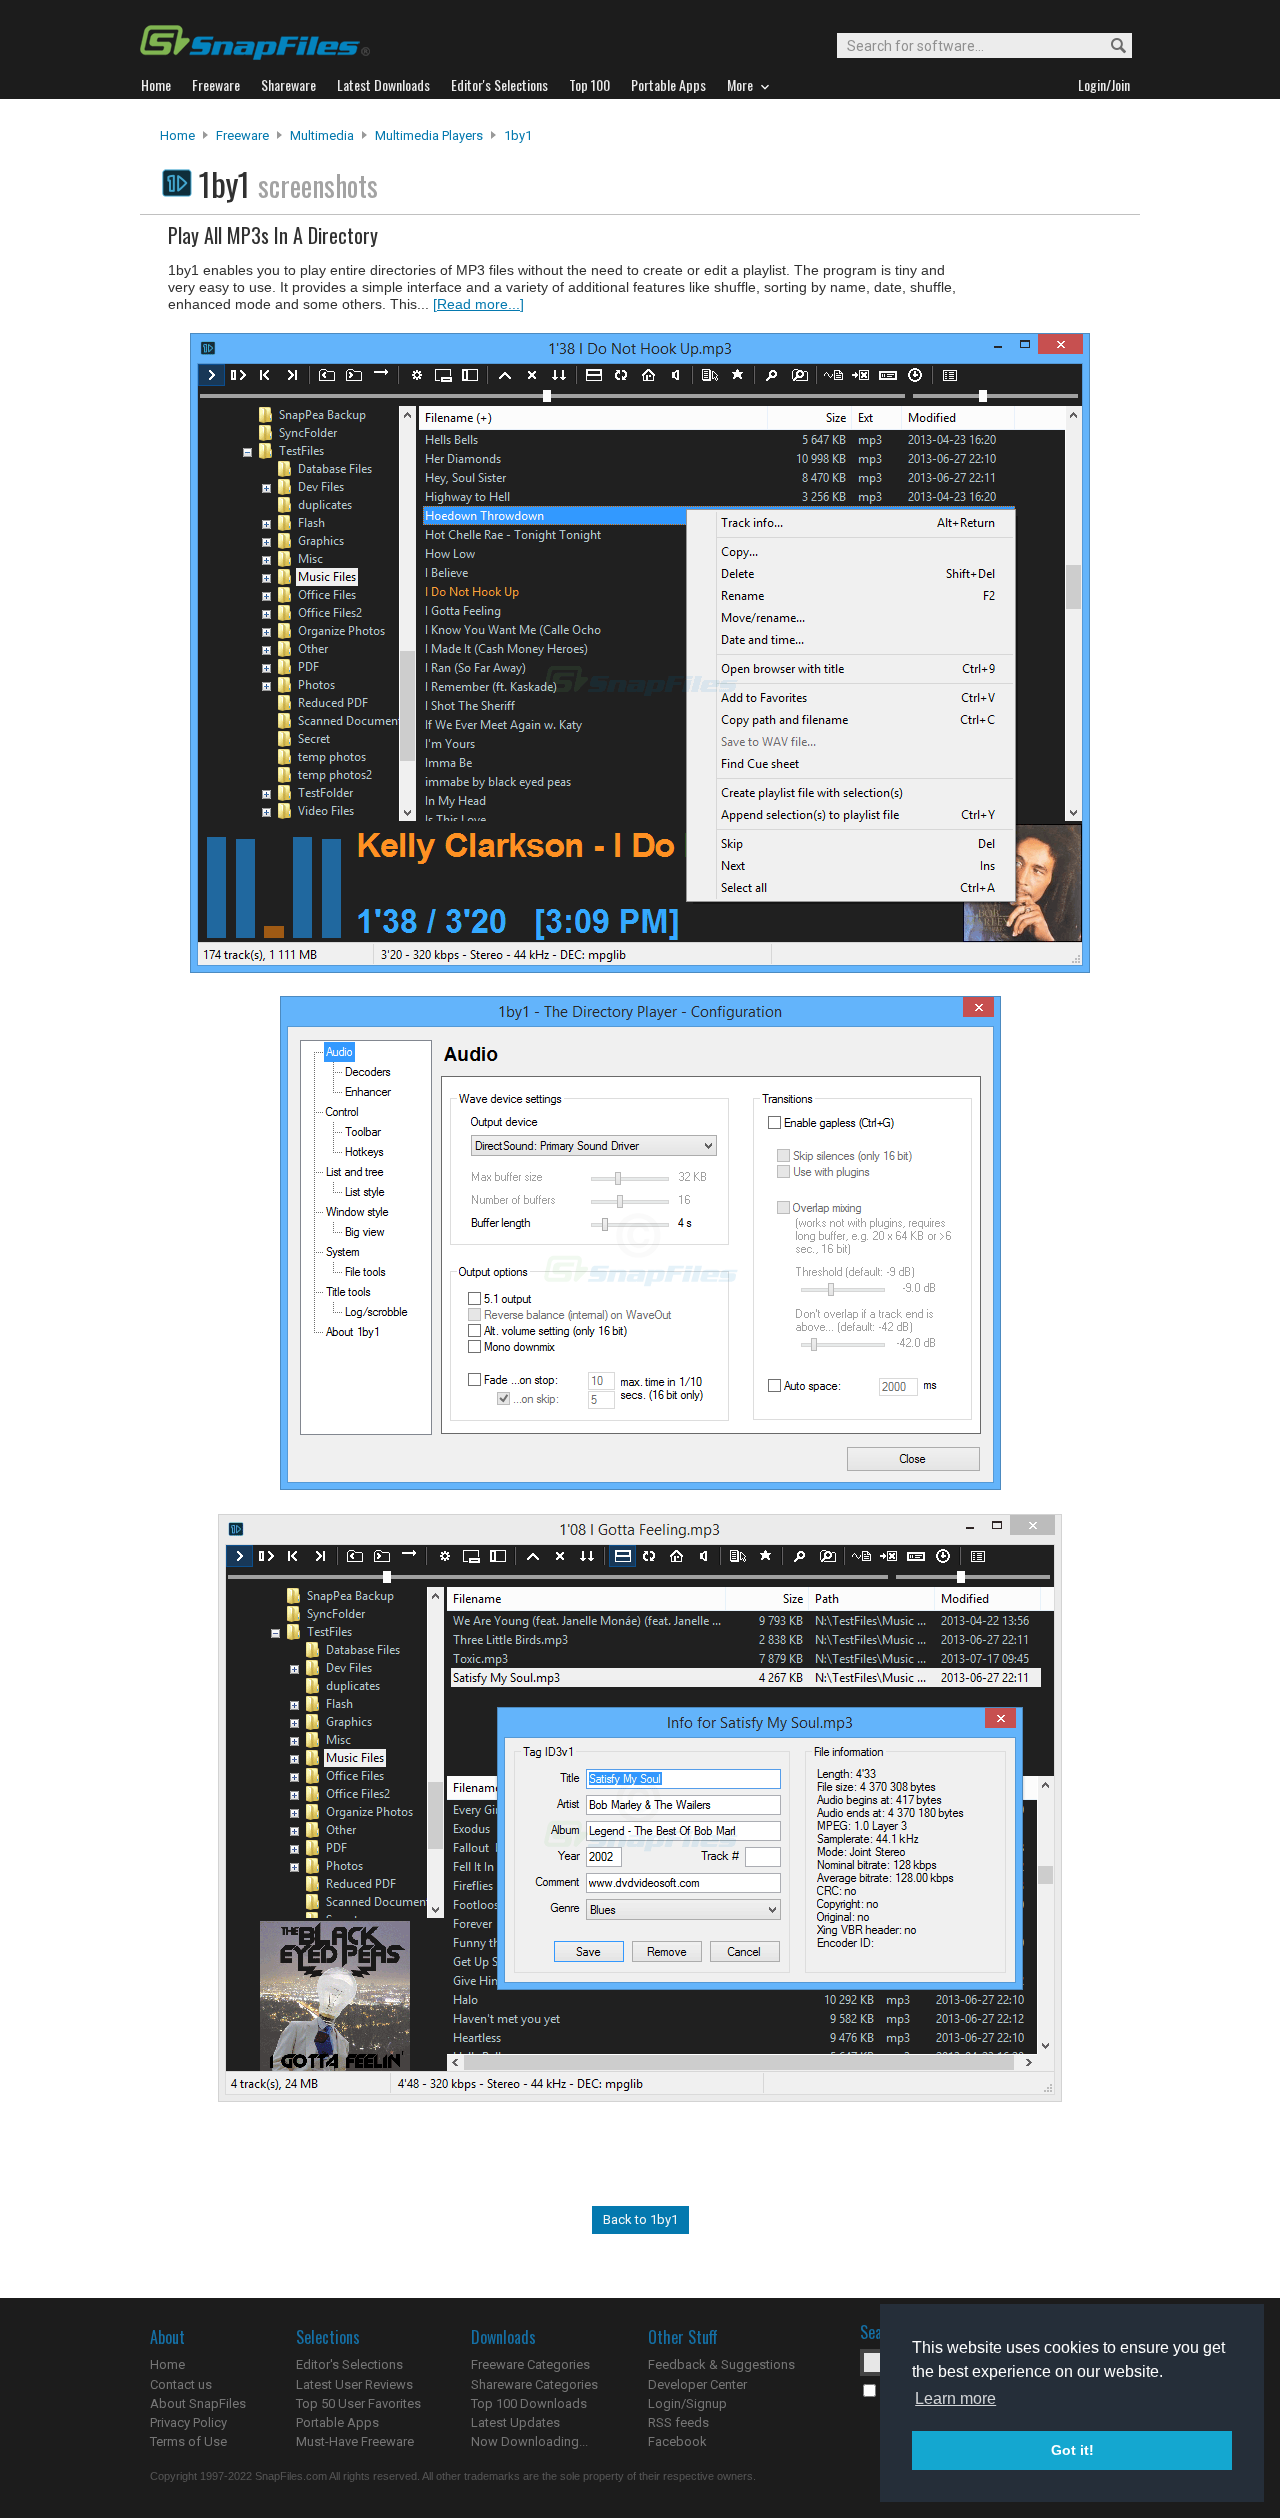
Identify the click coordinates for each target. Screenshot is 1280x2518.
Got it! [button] (1072, 2450)
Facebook (677, 2441)
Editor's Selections (349, 2364)
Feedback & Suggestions (721, 2364)
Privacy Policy (188, 2422)
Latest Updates (515, 2422)
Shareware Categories (534, 2384)
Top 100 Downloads (529, 2403)
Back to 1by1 (640, 2219)
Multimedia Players (429, 135)
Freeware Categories (530, 2364)
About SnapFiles (198, 2403)
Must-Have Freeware (355, 2441)
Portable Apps (337, 2422)
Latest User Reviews (354, 2384)
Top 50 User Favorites (358, 2403)
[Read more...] (478, 304)
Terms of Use (188, 2441)
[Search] (1109, 46)
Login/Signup (687, 2403)
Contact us (181, 2384)
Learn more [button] (955, 2398)
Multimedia (322, 135)
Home (177, 135)
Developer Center (697, 2384)
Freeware (242, 135)
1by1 (518, 135)
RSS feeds (678, 2422)
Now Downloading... (529, 2441)
